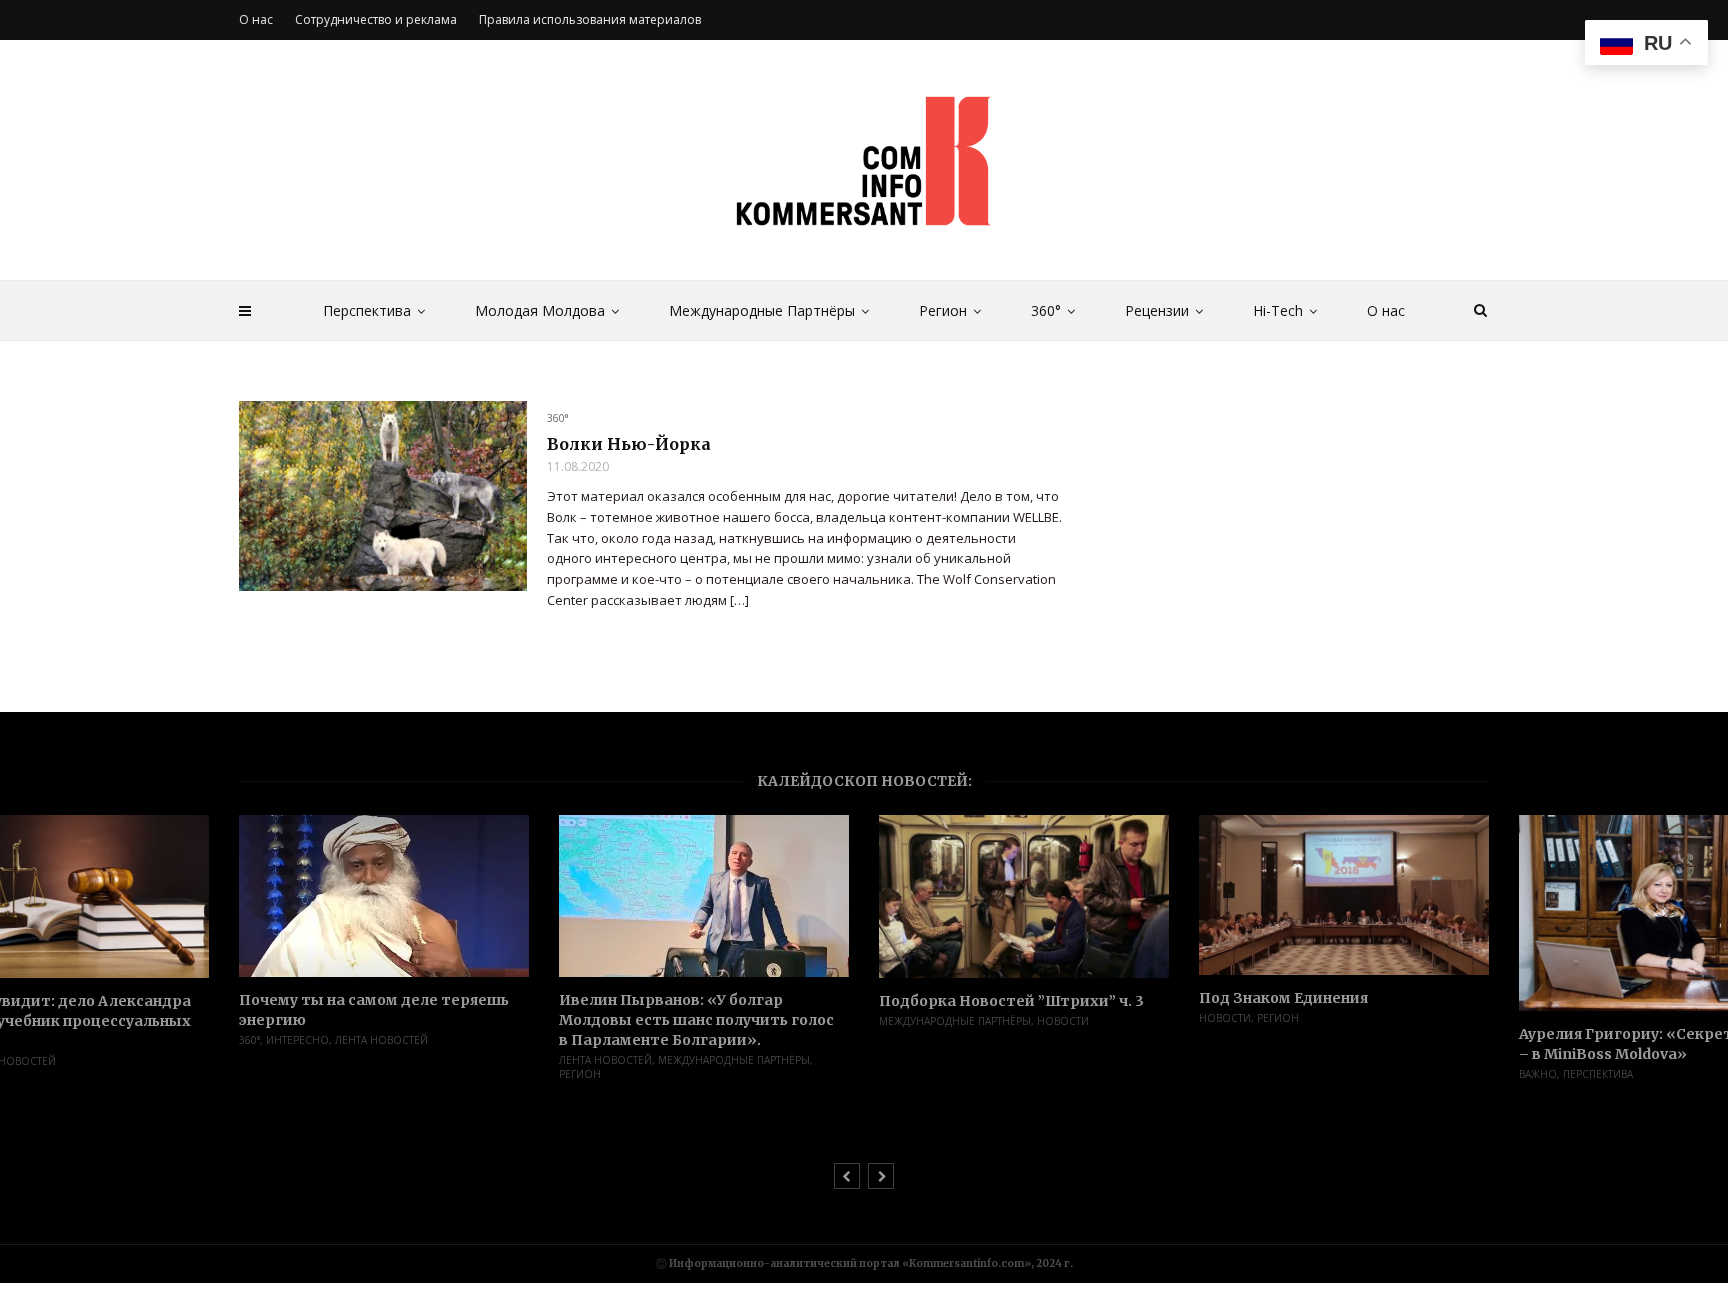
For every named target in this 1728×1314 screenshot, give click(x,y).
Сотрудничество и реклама (376, 19)
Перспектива (367, 310)
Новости (1063, 1021)
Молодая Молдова (540, 310)
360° (1046, 310)
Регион (943, 310)
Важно (1538, 1074)
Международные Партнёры (762, 310)
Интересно (297, 1040)
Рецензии (1157, 310)
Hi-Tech (1278, 310)
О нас (1386, 310)
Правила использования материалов (590, 19)
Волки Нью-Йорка (629, 444)
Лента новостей (381, 1040)
